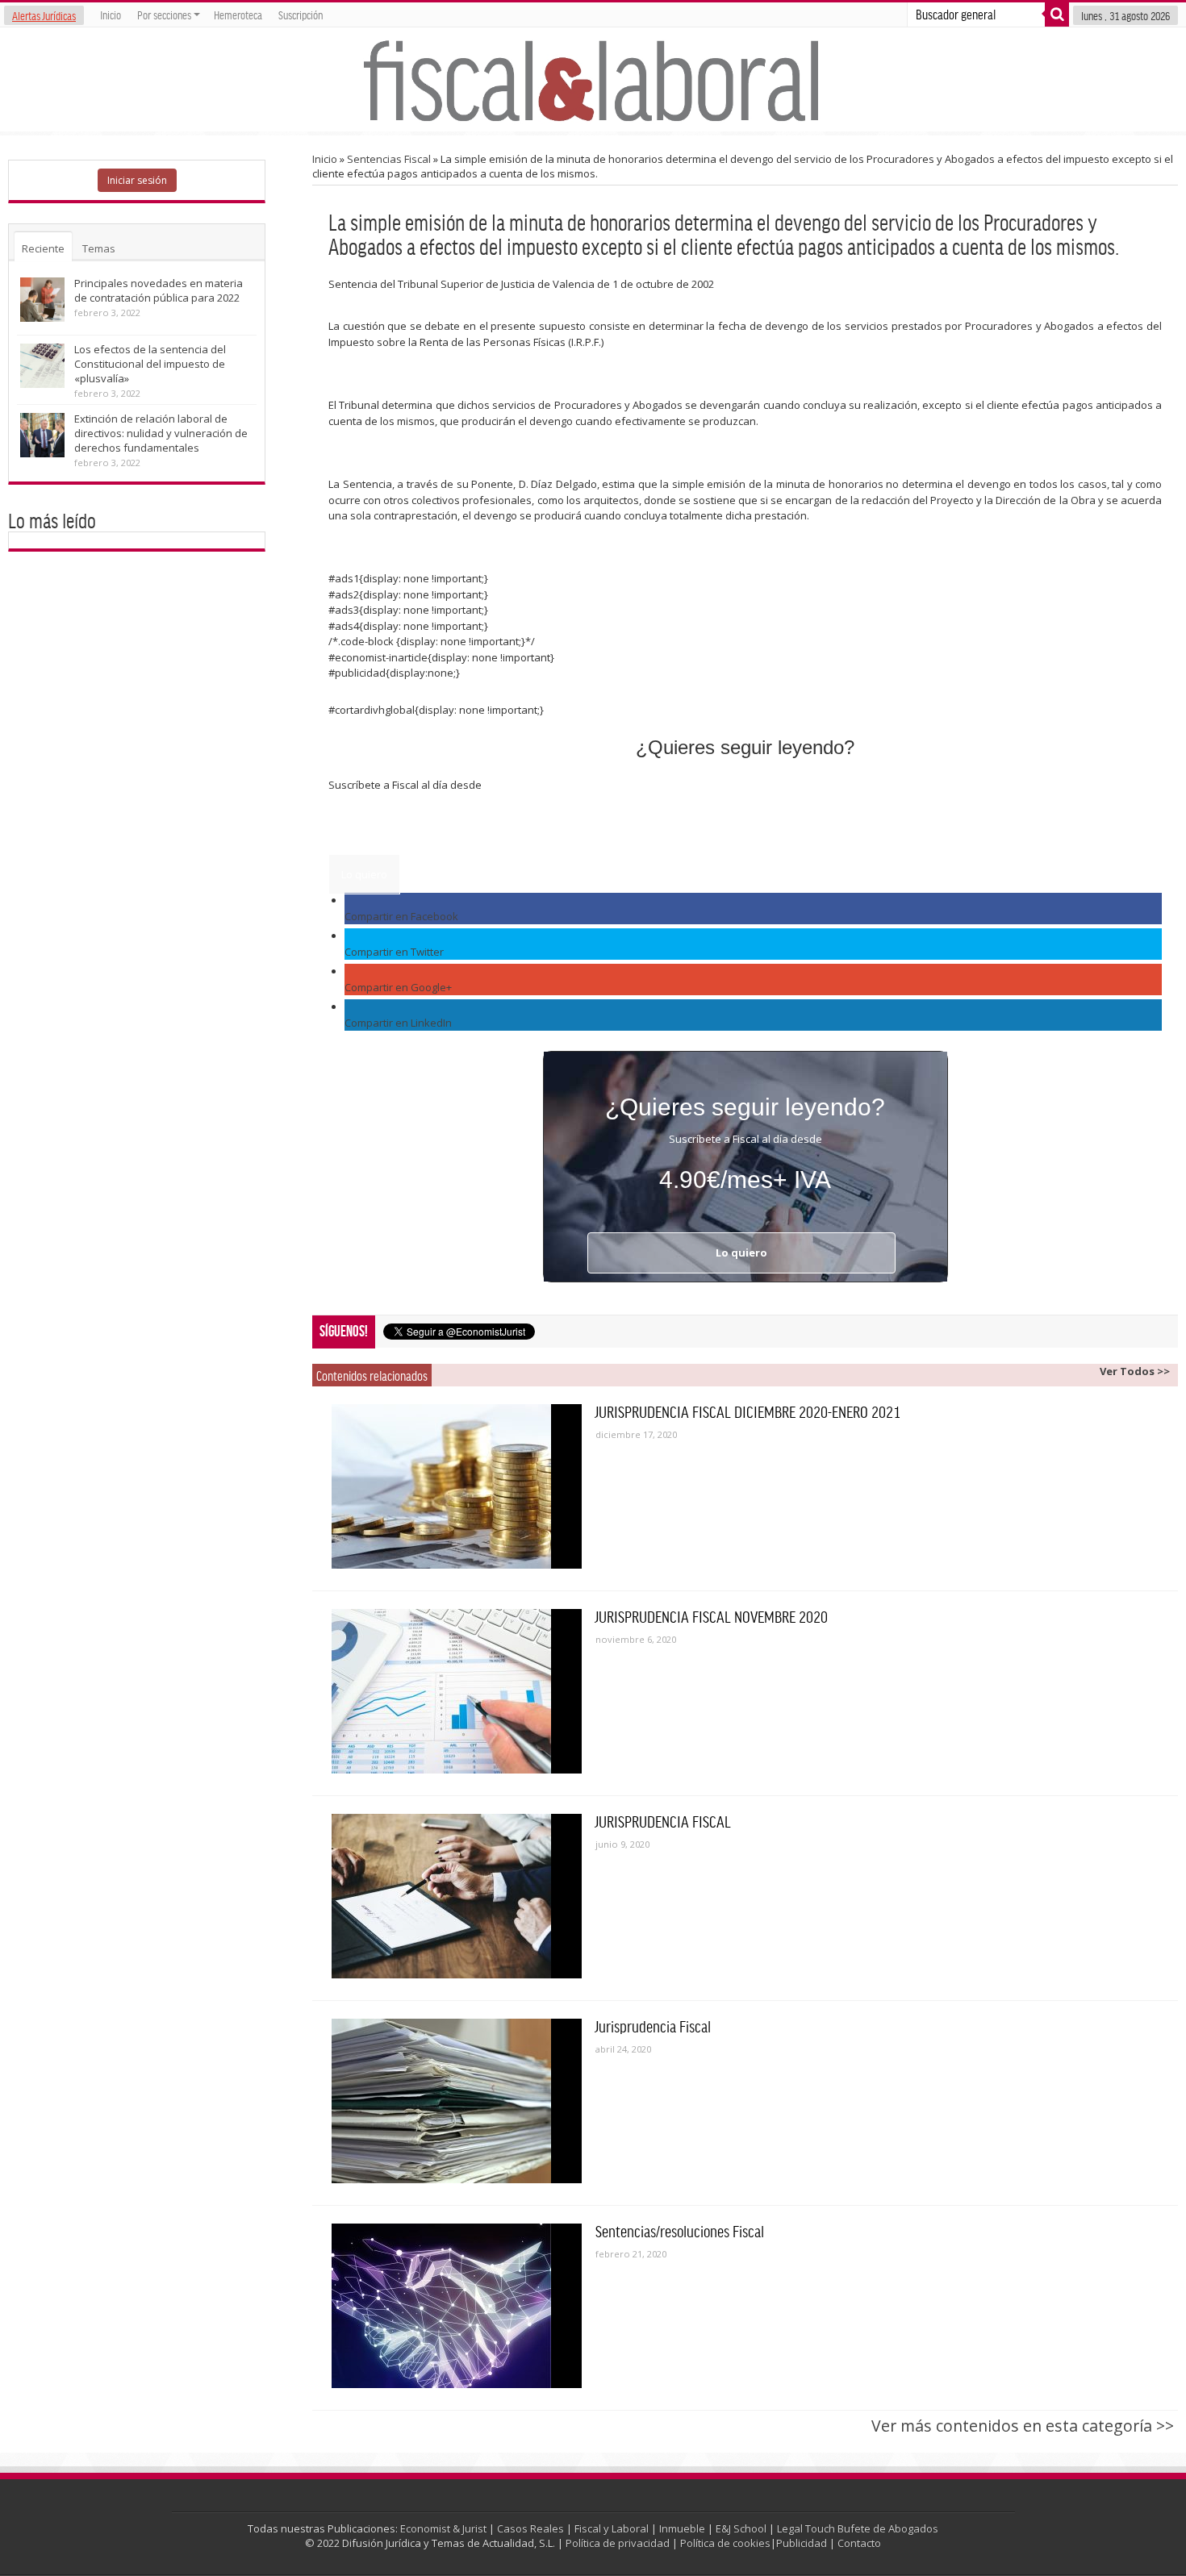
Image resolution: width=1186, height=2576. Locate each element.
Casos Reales (530, 2528)
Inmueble (682, 2528)
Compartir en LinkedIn (398, 1023)
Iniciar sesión (137, 180)
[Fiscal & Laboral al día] (593, 79)
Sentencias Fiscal (389, 159)
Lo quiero (364, 874)
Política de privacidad (618, 2543)
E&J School (741, 2528)
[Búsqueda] (1057, 15)
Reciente (43, 248)
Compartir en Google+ (398, 987)
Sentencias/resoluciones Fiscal (680, 2231)
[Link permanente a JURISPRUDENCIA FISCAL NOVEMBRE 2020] (457, 1691)
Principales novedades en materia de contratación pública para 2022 (159, 290)
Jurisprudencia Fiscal (653, 2026)
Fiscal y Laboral (612, 2528)
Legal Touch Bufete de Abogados (858, 2528)
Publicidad (802, 2543)
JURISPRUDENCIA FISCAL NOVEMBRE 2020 (712, 1616)
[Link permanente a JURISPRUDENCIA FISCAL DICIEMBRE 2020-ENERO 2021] (457, 1486)
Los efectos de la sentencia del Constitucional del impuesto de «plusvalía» (150, 364)
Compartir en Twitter (394, 952)
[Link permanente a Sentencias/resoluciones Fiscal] (457, 2306)
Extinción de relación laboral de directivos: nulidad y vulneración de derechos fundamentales (161, 433)
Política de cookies (725, 2543)
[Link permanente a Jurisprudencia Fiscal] (457, 2101)
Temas (99, 248)
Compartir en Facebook (401, 916)
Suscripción (301, 15)
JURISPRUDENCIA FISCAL (663, 1821)
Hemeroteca (238, 15)
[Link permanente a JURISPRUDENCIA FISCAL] (457, 1896)
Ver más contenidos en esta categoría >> (1023, 2426)
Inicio (111, 15)
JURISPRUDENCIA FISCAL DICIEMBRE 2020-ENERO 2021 (748, 1411)
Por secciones (164, 15)
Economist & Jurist (443, 2528)
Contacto (859, 2543)
